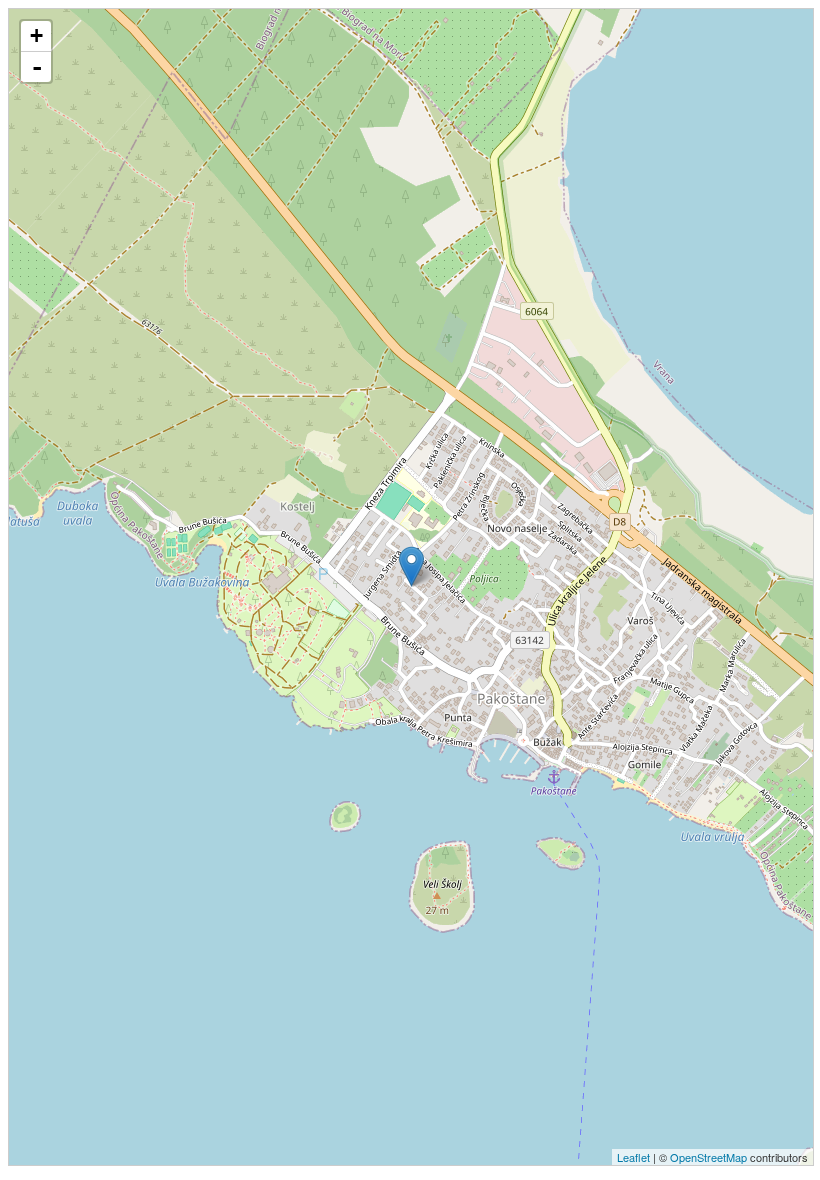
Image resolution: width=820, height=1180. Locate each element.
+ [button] (36, 35)
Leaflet (633, 1157)
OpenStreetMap (708, 1157)
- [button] (37, 67)
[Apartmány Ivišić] (411, 566)
